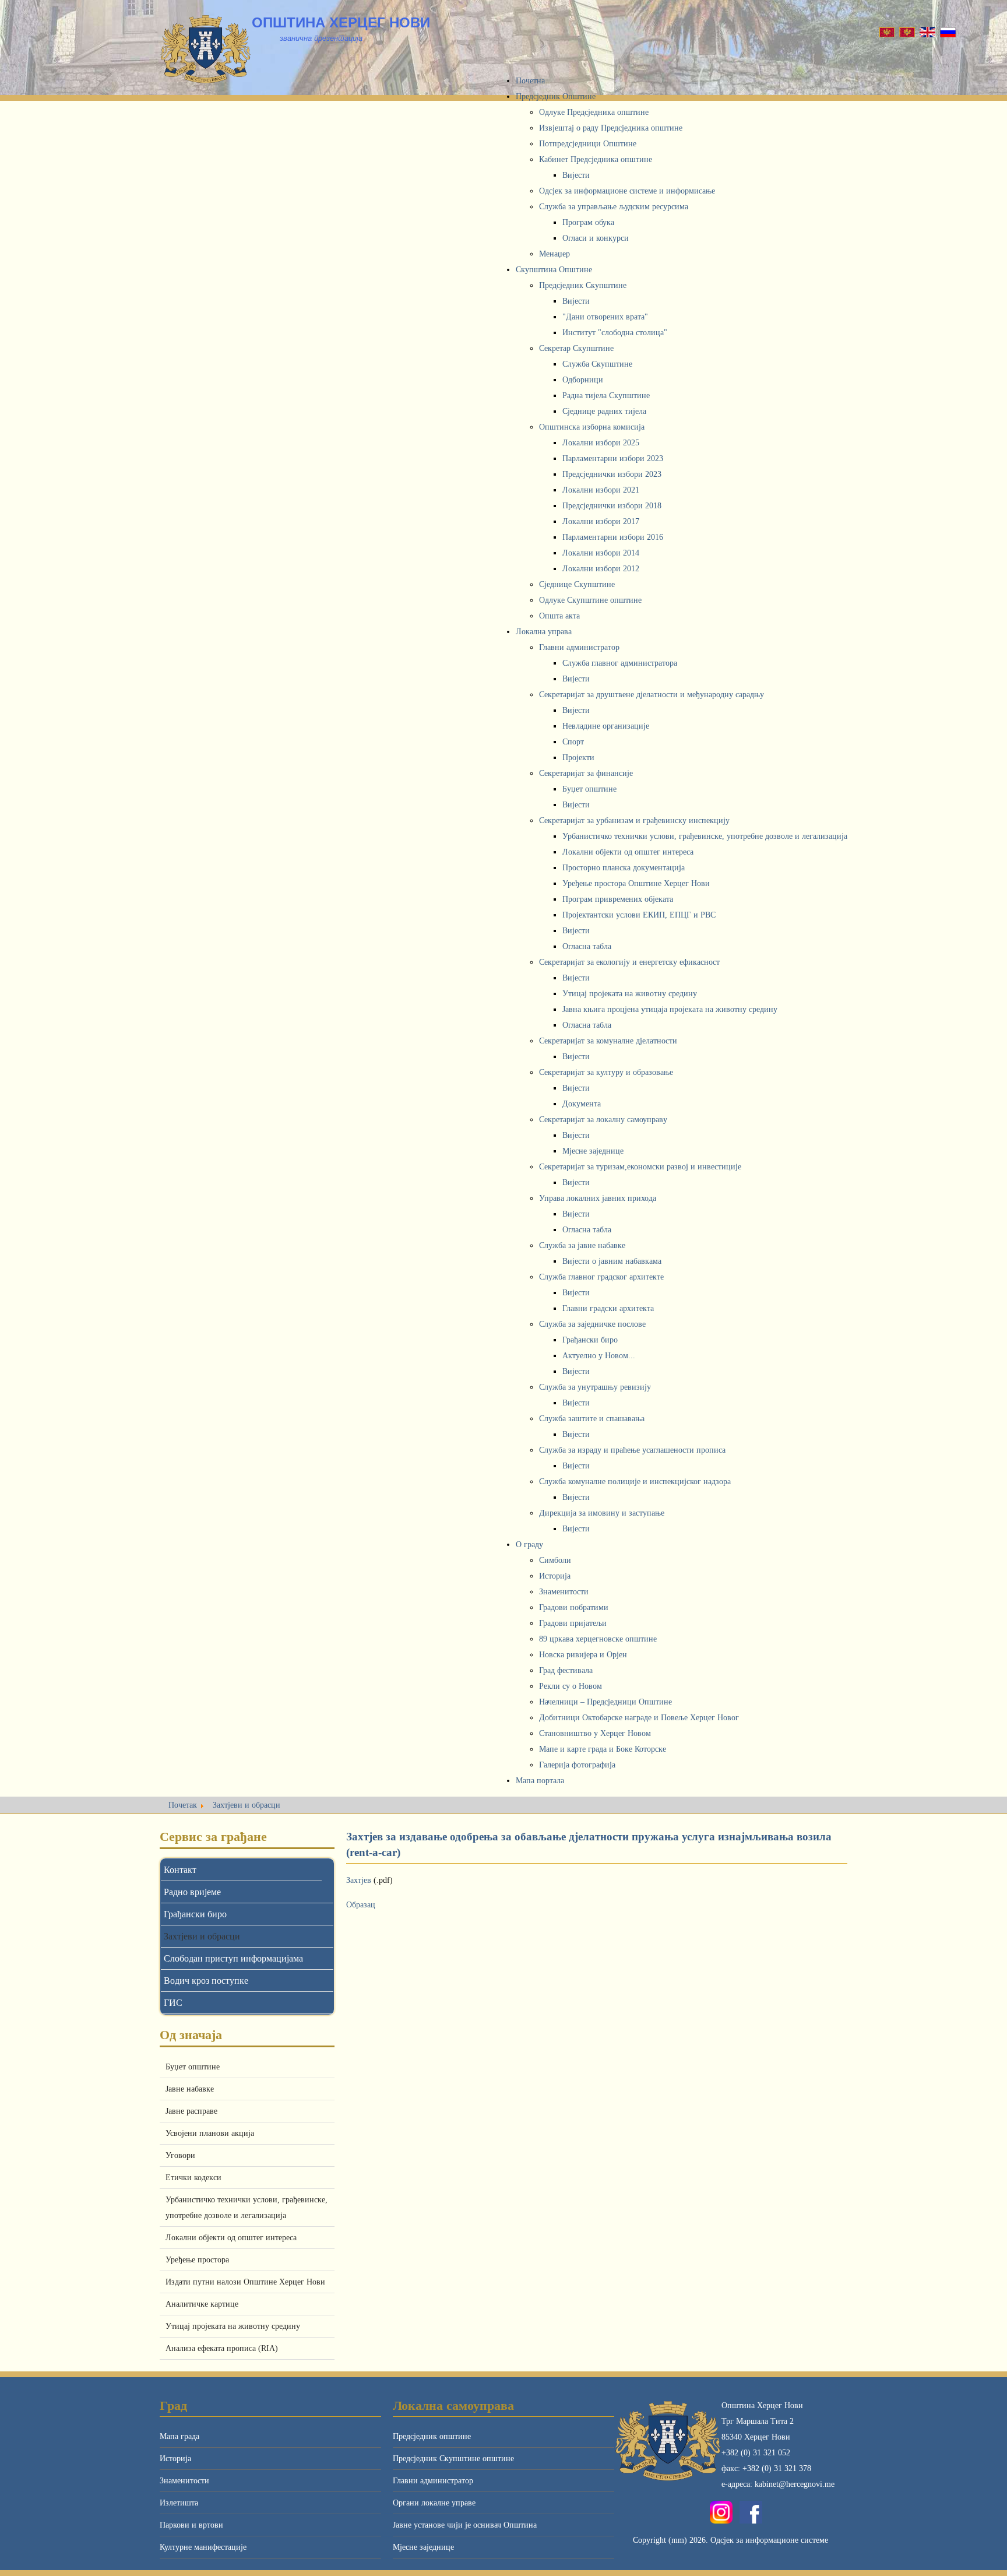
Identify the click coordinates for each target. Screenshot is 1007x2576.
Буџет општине (193, 2067)
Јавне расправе (191, 2111)
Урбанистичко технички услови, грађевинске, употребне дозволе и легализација (247, 2208)
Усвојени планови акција (210, 2133)
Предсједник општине (432, 2436)
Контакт (180, 1870)
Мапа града (179, 2436)
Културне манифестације (203, 2547)
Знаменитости (184, 2481)
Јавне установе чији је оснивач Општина (465, 2525)
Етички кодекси (193, 2178)
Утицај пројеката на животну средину (233, 2326)
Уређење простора (197, 2260)
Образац (361, 1905)
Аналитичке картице (202, 2304)
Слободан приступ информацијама (233, 1958)
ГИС (173, 2003)
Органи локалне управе (434, 2503)
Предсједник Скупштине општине (453, 2459)
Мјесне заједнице (423, 2547)
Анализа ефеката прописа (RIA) (222, 2348)
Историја (175, 2459)
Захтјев (360, 1880)
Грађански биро (195, 1914)
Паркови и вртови (191, 2525)
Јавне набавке (190, 2089)
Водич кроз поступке (206, 1981)
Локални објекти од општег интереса (231, 2238)
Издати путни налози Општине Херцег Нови (245, 2282)
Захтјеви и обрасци (202, 1936)
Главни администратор (433, 2481)
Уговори (180, 2155)
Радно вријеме (192, 1892)
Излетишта (179, 2503)
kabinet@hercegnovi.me (795, 2484)
